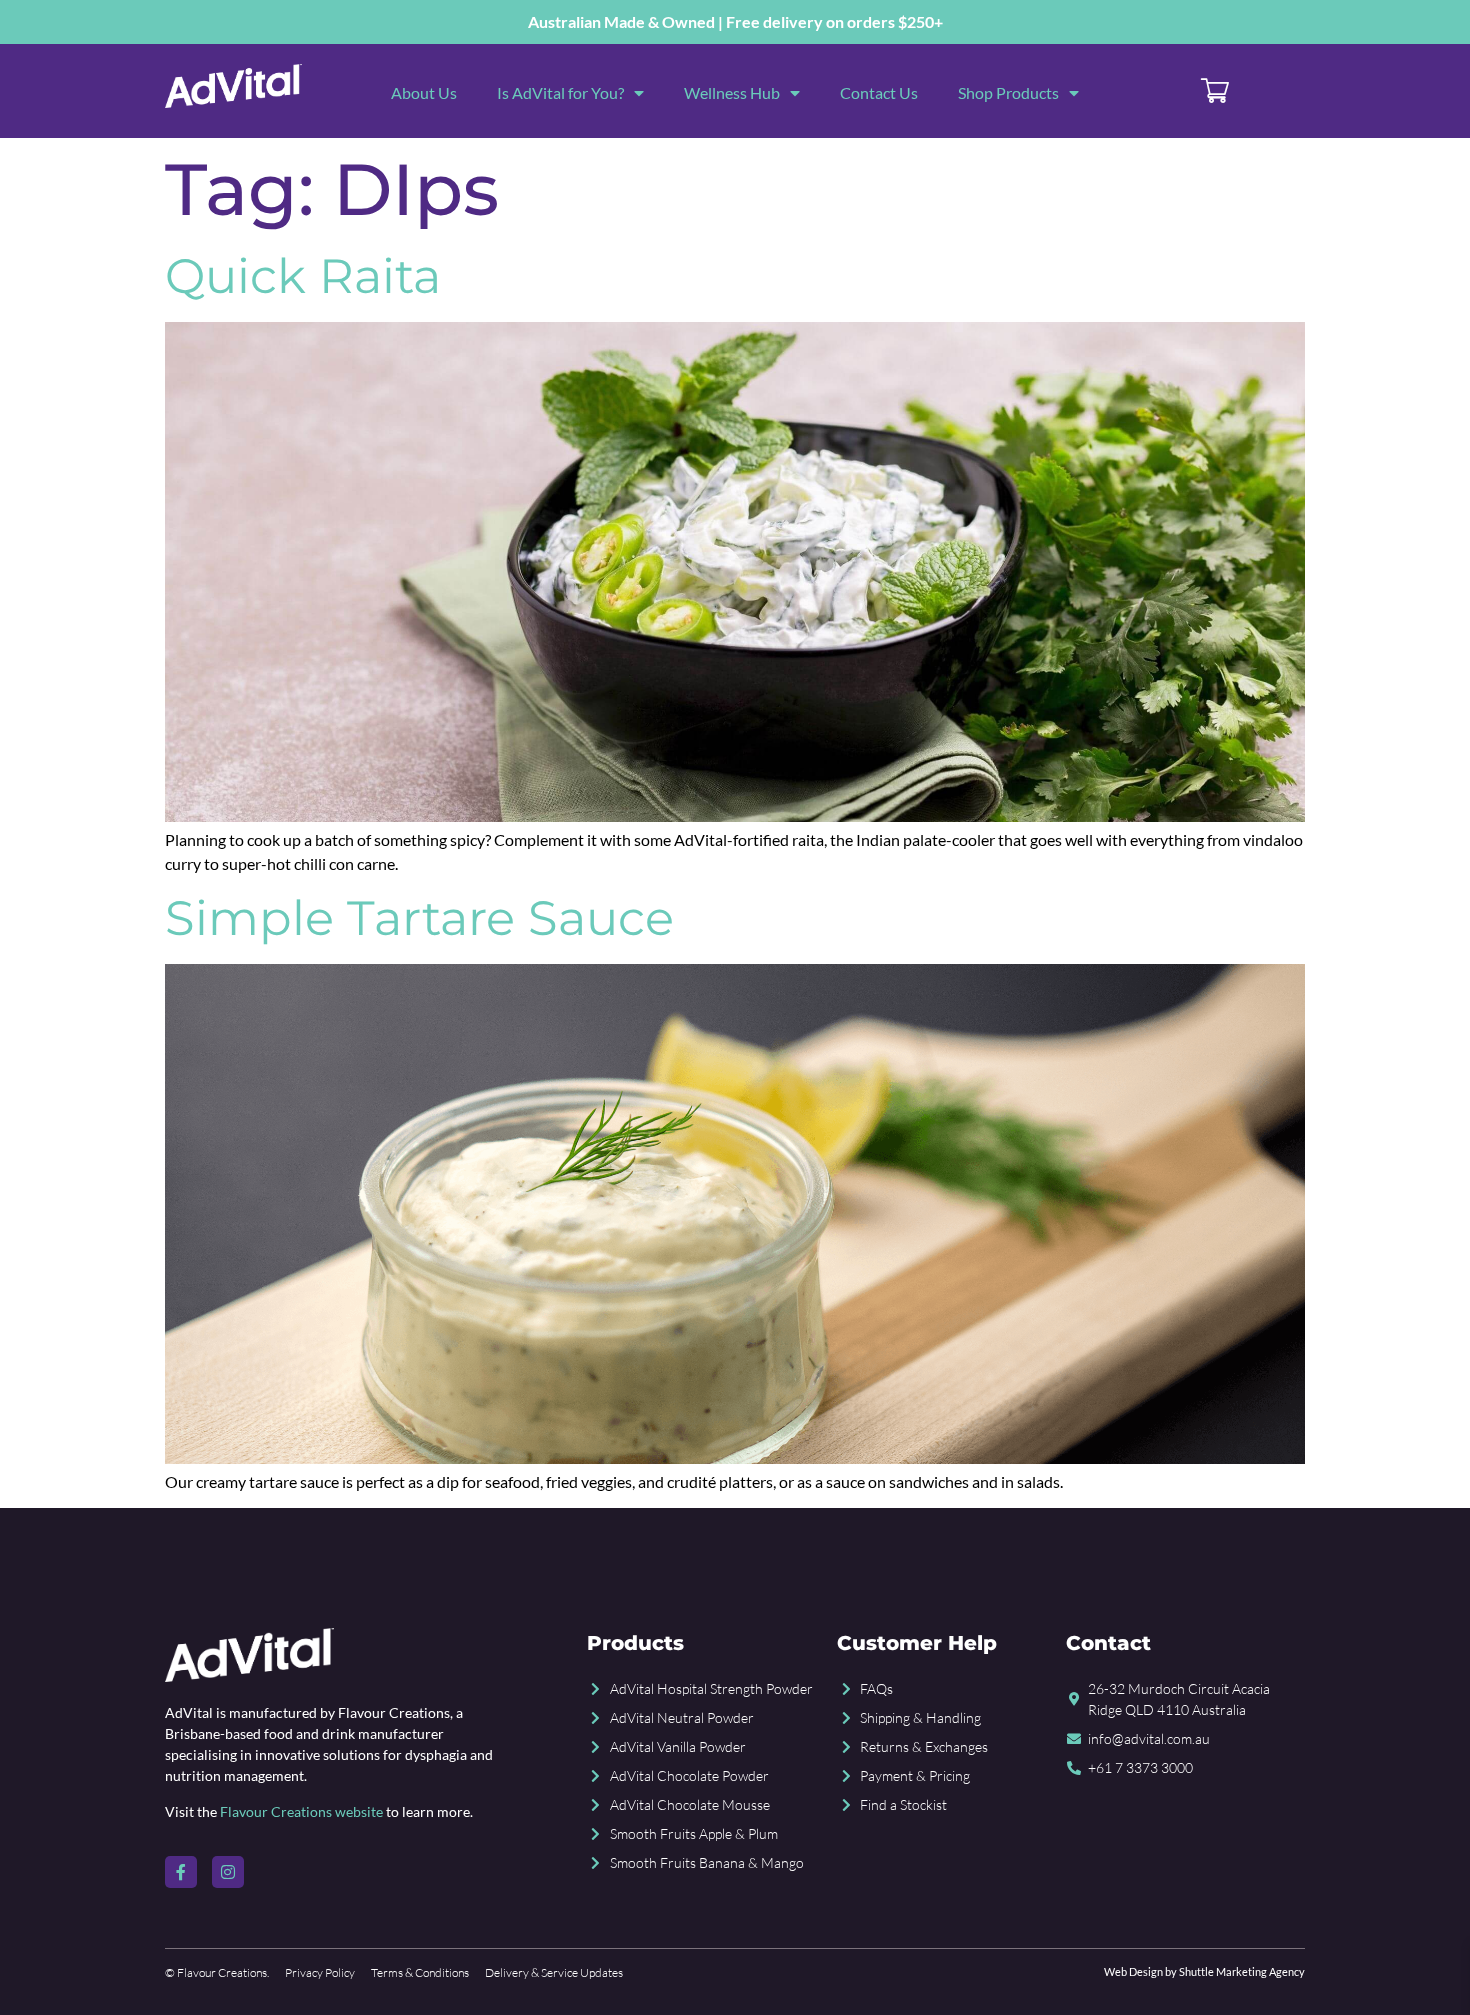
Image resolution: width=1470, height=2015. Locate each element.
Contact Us (879, 92)
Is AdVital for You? (560, 92)
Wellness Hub (732, 92)
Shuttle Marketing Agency (1242, 1971)
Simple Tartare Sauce (419, 918)
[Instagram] (228, 1872)
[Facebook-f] (181, 1872)
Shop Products (1008, 92)
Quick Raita (303, 276)
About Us (424, 92)
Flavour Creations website (301, 1811)
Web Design (1133, 1971)
